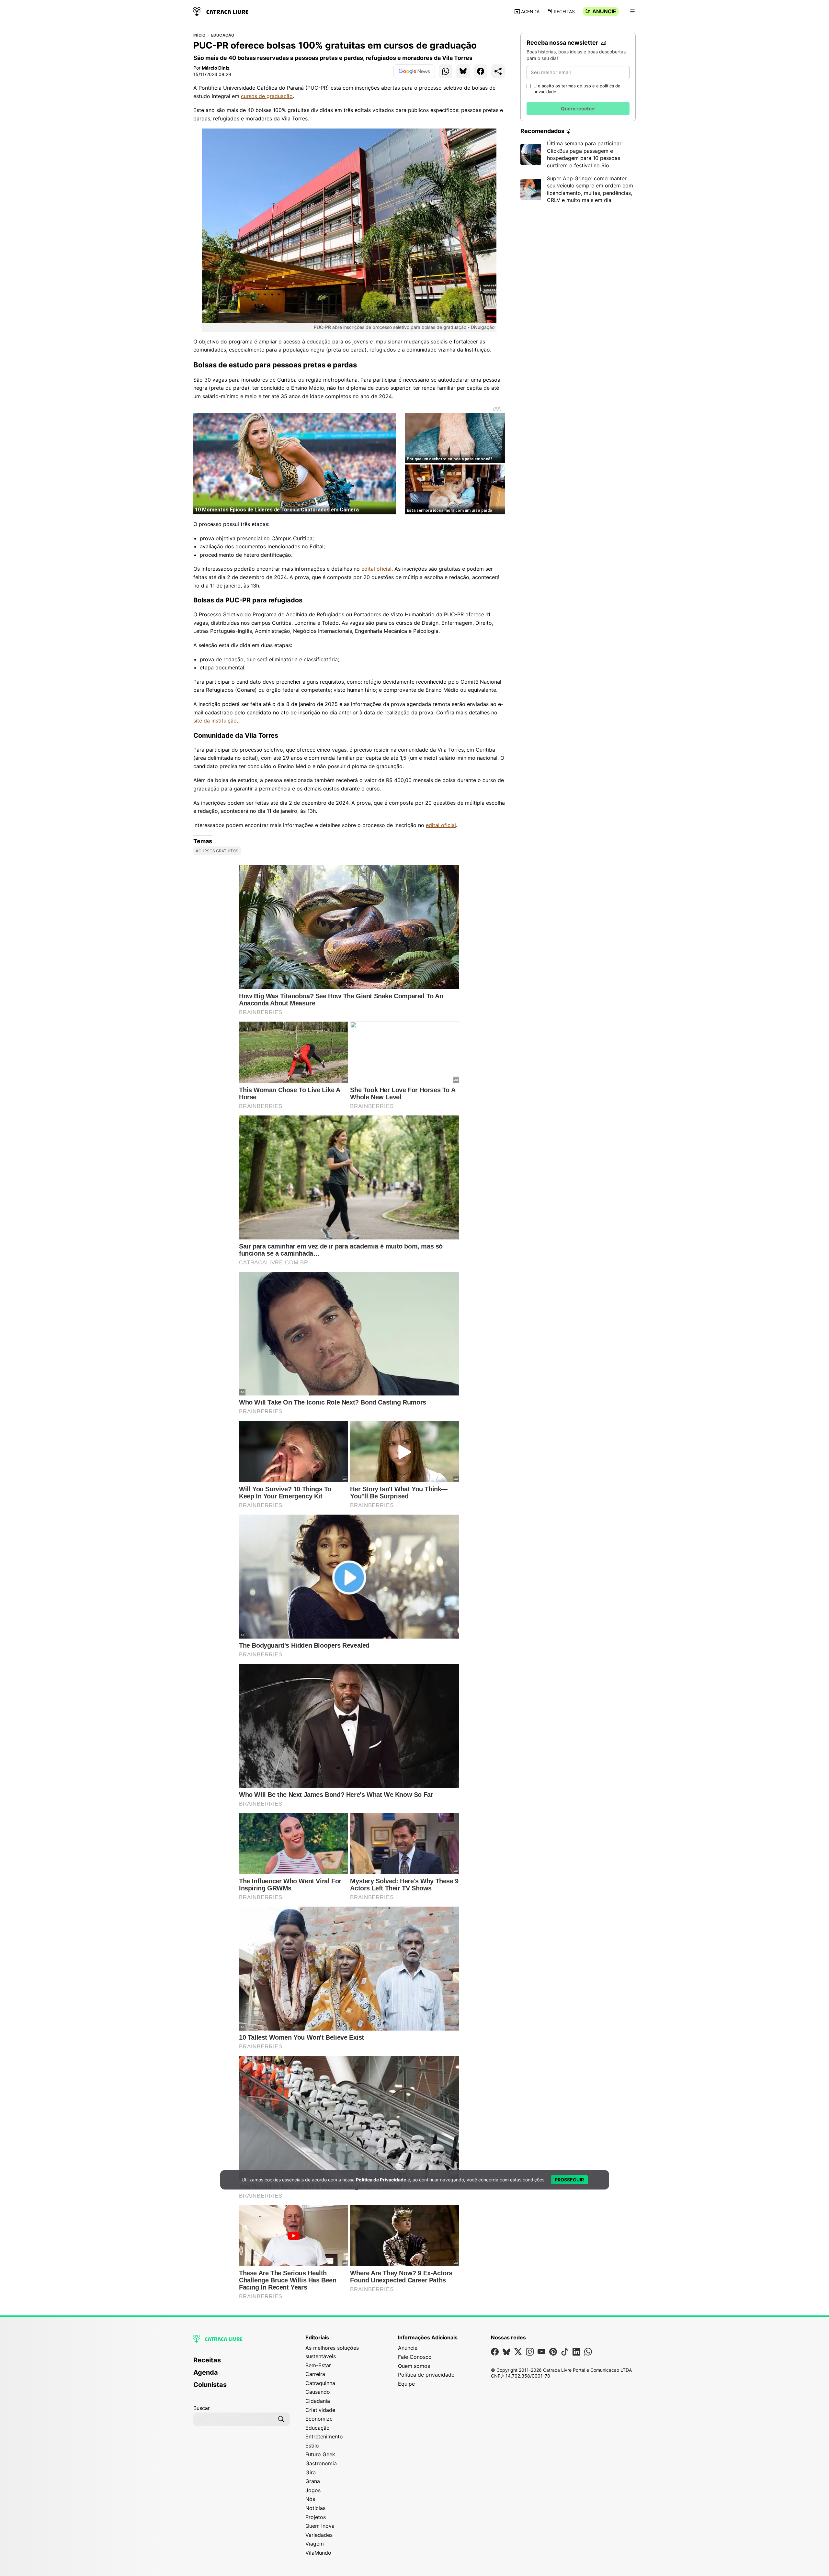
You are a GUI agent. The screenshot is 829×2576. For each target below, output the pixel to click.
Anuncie (604, 11)
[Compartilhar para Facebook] (481, 71)
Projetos (316, 2517)
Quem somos (414, 2366)
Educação (223, 35)
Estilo (312, 2446)
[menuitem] (242, 2363)
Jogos (313, 2490)
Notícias (315, 2508)
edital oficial (376, 569)
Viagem (315, 2544)
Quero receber (578, 109)
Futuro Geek (320, 2454)
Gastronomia (321, 2463)
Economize (319, 2419)
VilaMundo (318, 2553)
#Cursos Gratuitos (217, 851)
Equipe (406, 2384)
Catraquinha (320, 2383)
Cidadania (318, 2401)
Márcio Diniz (216, 68)
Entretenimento (324, 2436)
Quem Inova (320, 2526)
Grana (313, 2481)
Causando (318, 2392)
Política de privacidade (426, 2375)
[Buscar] (281, 2419)
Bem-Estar (318, 2365)
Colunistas (210, 2385)
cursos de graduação (267, 96)
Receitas (564, 11)
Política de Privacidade (381, 2180)
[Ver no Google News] (414, 71)
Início (199, 35)
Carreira (315, 2374)
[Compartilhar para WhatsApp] (446, 71)
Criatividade (320, 2410)
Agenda (530, 11)
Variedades (319, 2535)
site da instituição (215, 721)
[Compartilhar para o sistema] (498, 71)
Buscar (202, 2408)
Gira (311, 2472)
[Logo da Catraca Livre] (221, 11)
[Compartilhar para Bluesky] (463, 71)
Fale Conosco (415, 2357)
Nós (310, 2499)
